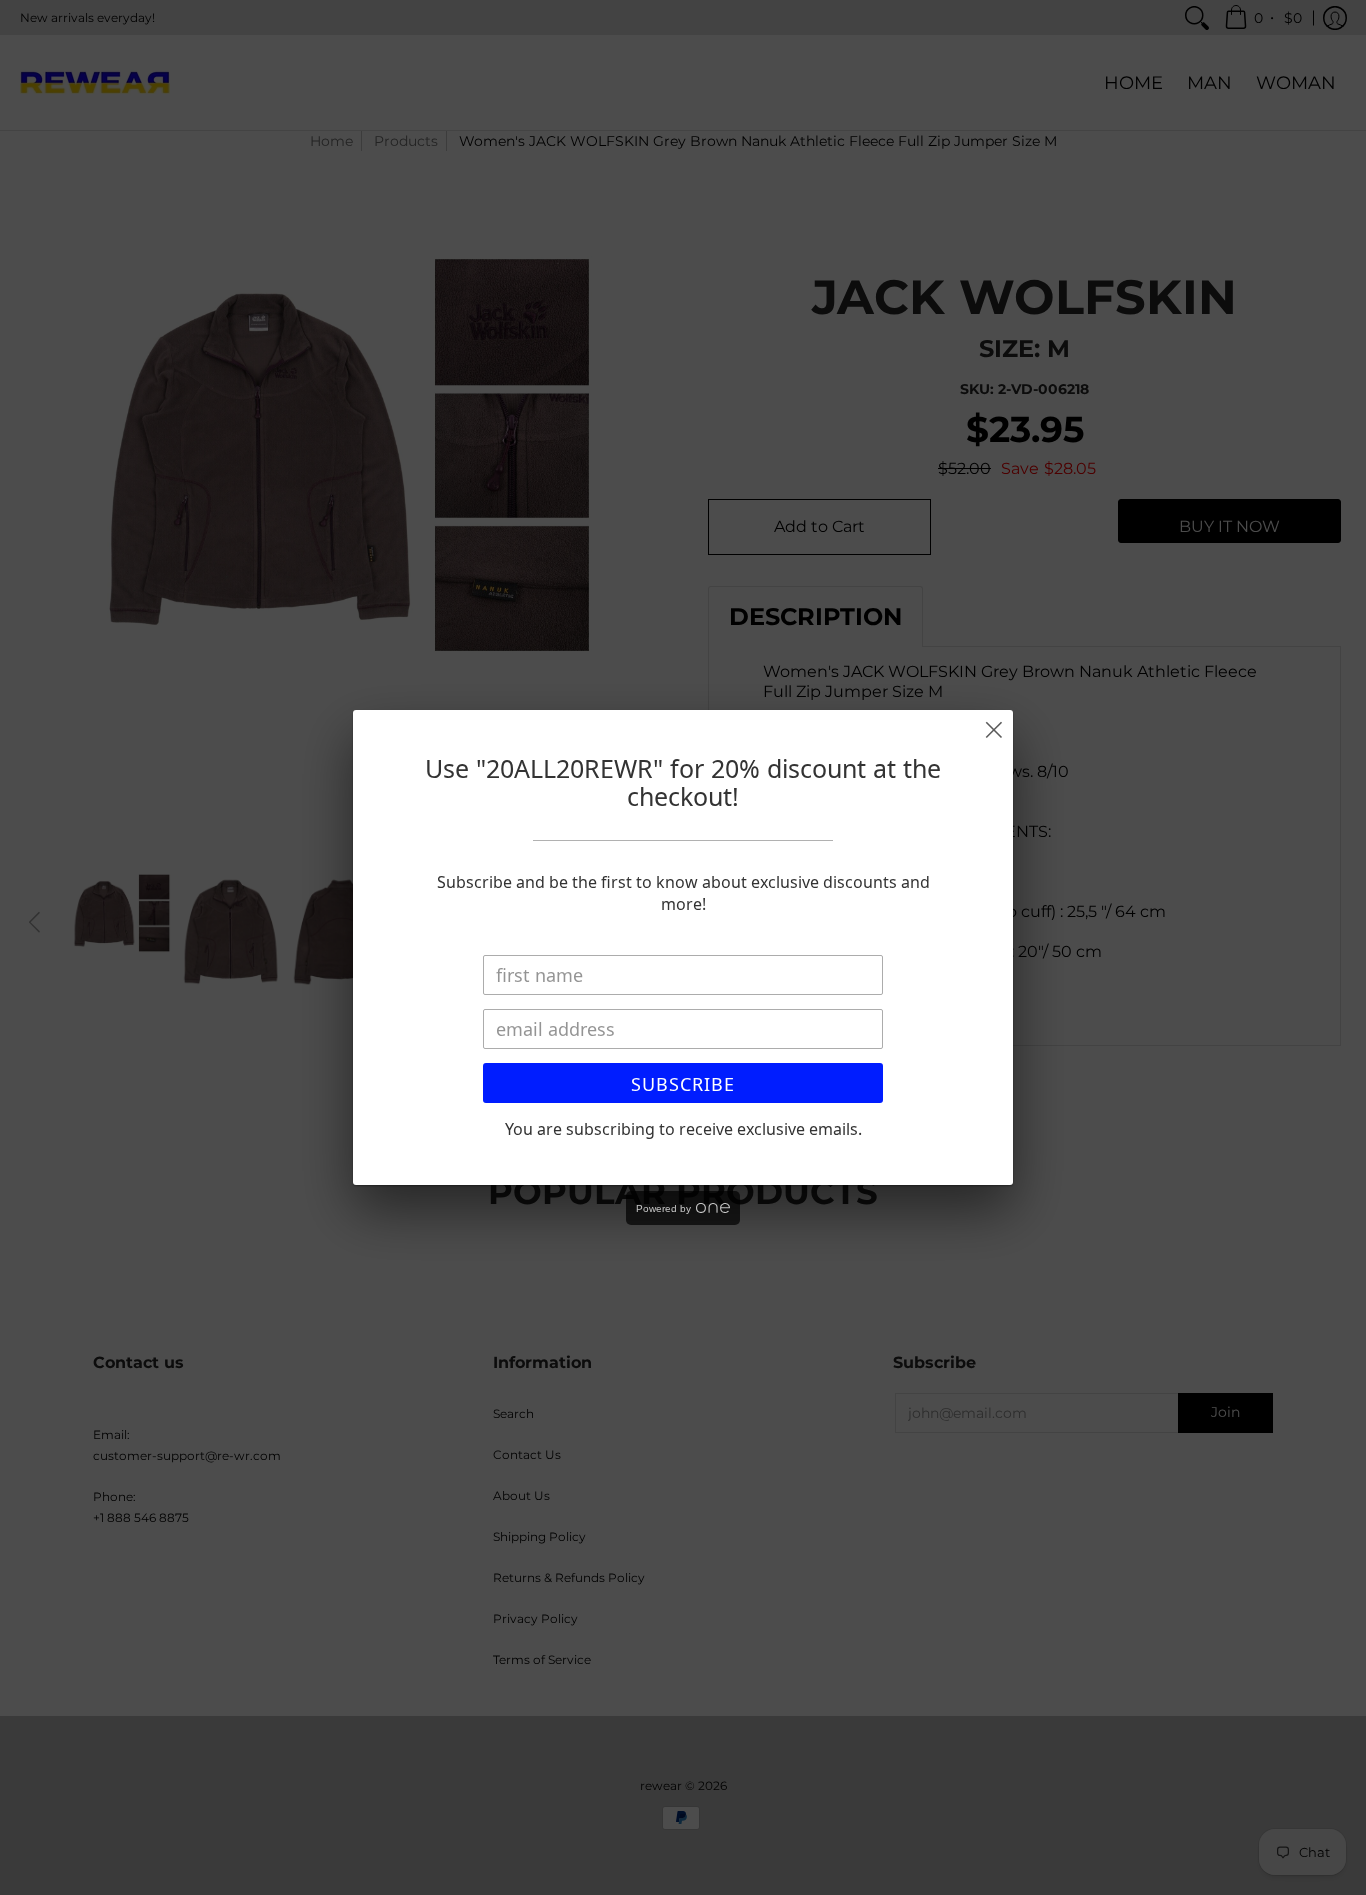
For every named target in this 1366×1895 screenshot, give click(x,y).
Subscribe (683, 1084)
